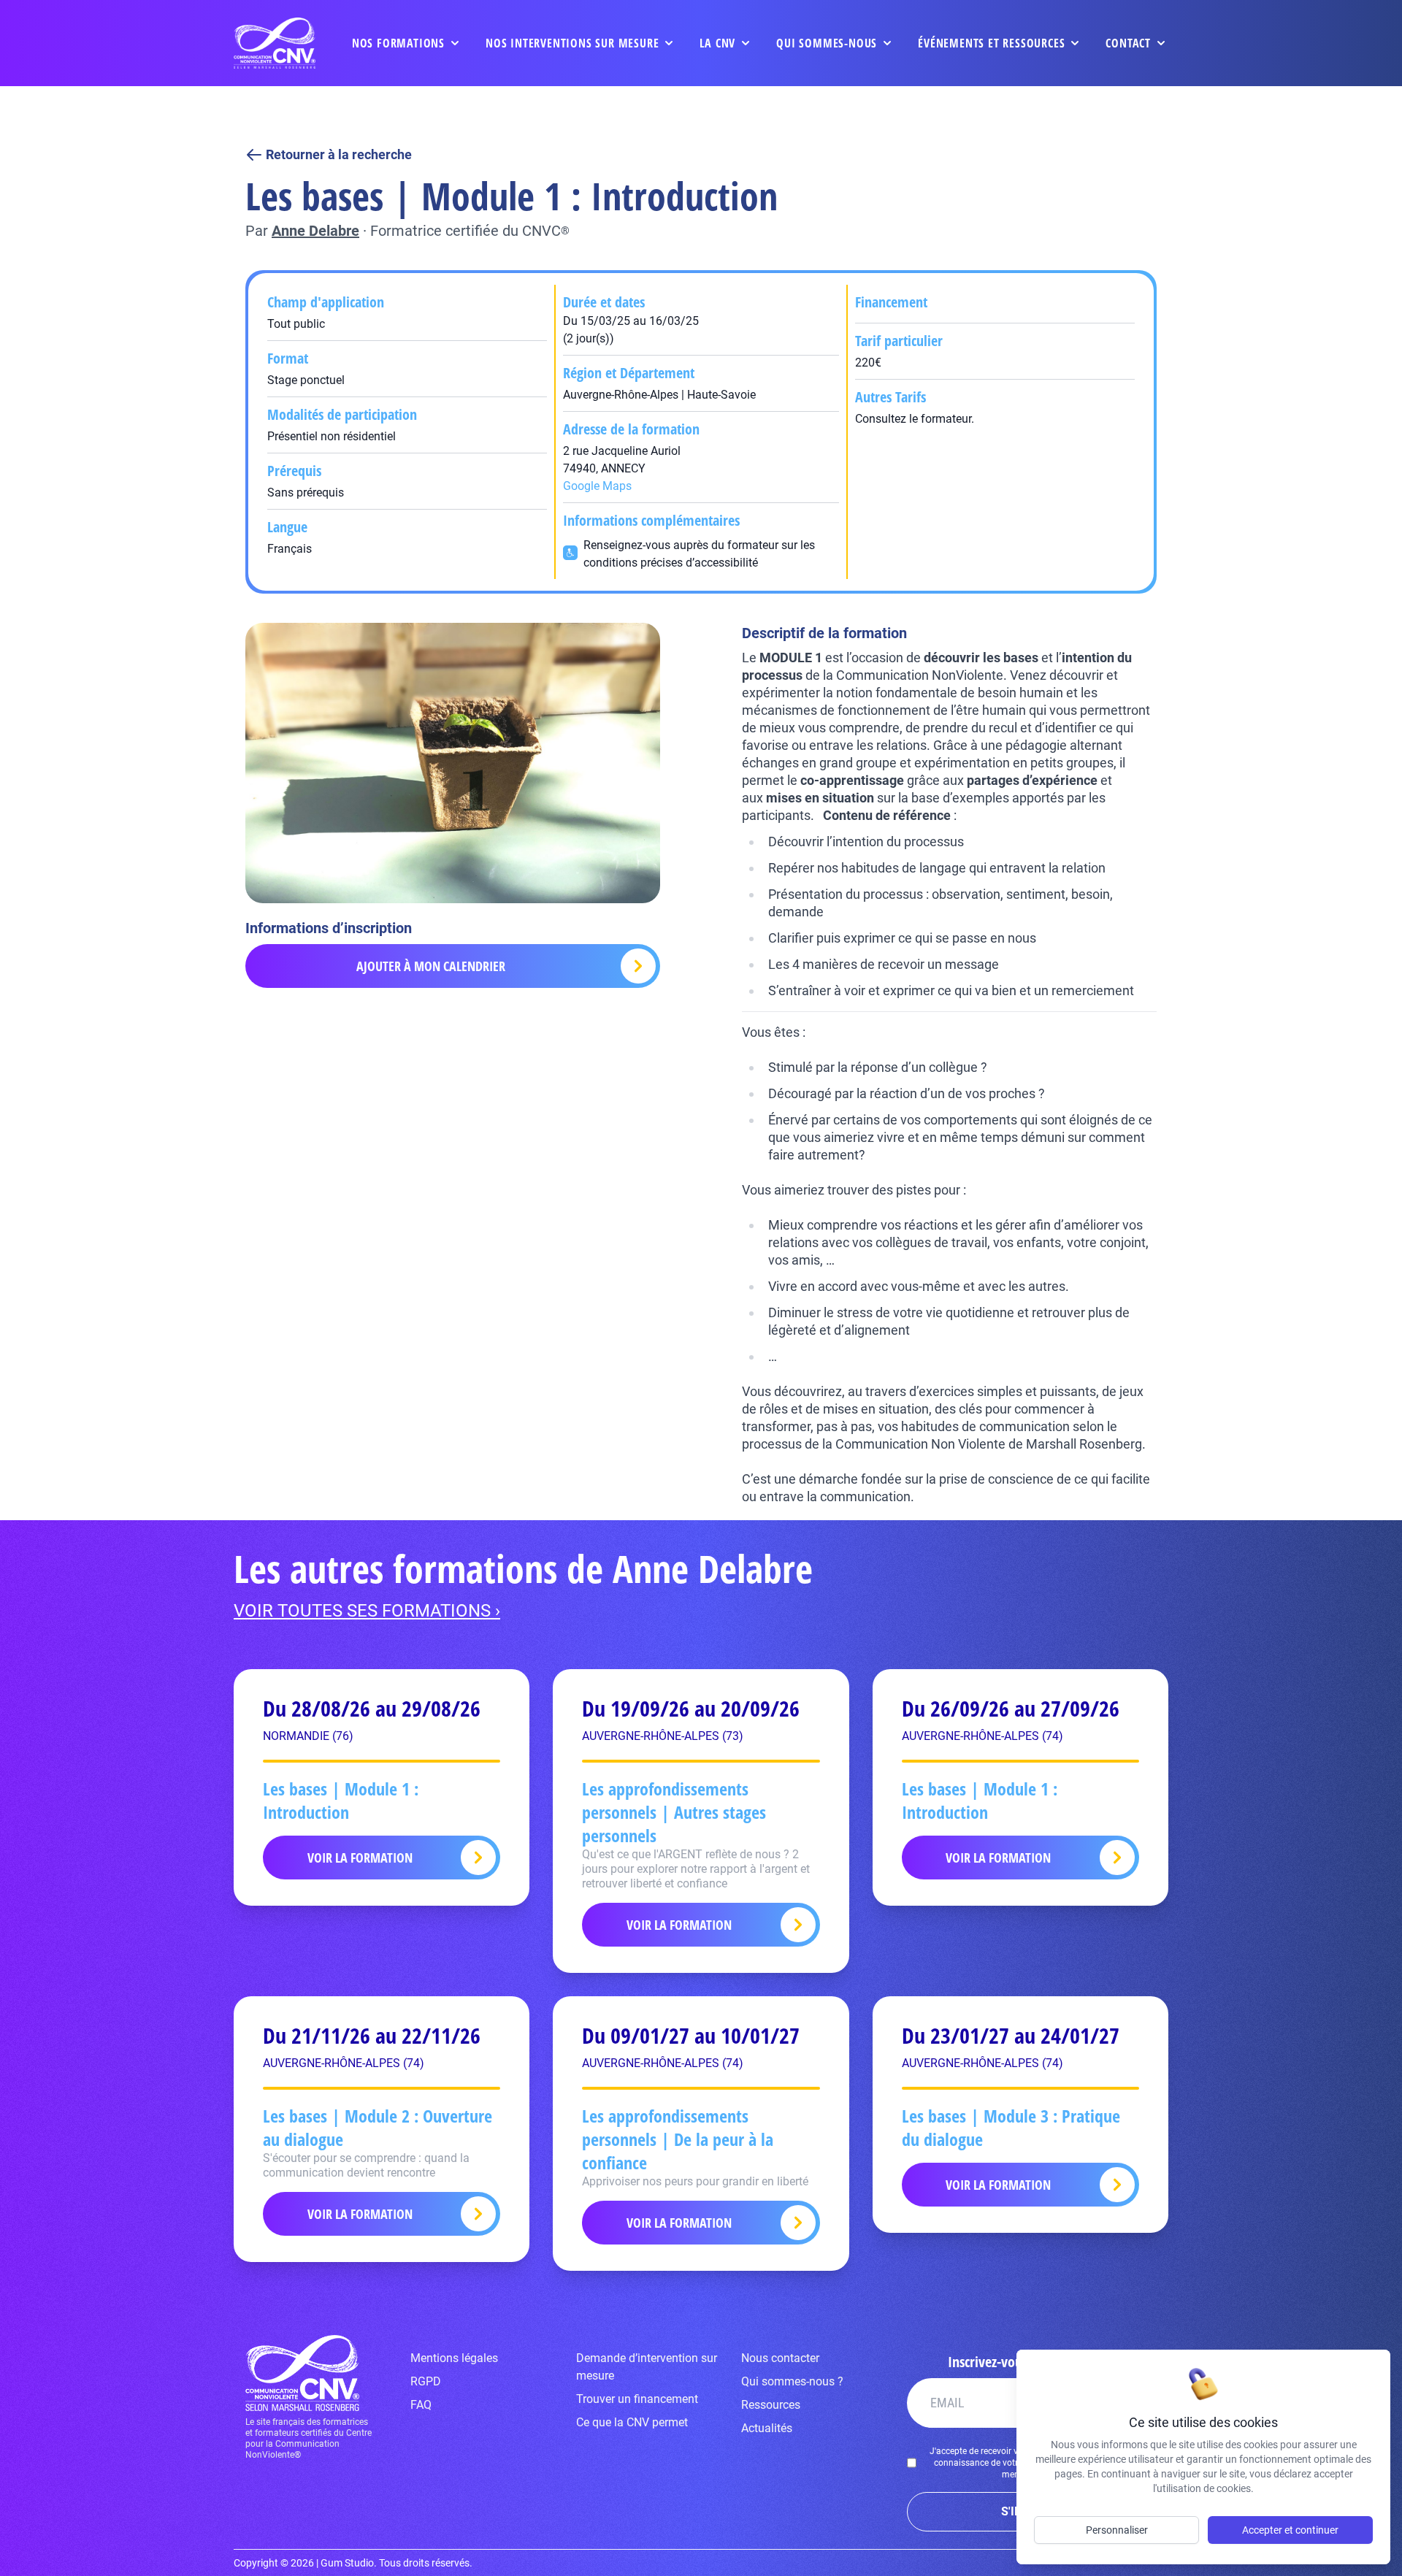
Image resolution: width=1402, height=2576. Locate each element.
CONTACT (1128, 43)
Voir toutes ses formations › (367, 1611)
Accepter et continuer (1290, 2530)
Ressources (771, 2405)
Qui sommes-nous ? (792, 2381)
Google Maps (597, 486)
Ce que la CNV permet (632, 2422)
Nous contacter (780, 2358)
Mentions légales (454, 2358)
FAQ (421, 2405)
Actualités (767, 2428)
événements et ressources (991, 43)
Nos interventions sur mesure (572, 43)
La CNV (717, 43)
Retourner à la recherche (339, 154)
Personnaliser (1117, 2530)
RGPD (426, 2381)
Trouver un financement (637, 2399)
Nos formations (398, 43)
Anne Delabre (315, 231)
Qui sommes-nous (827, 43)
